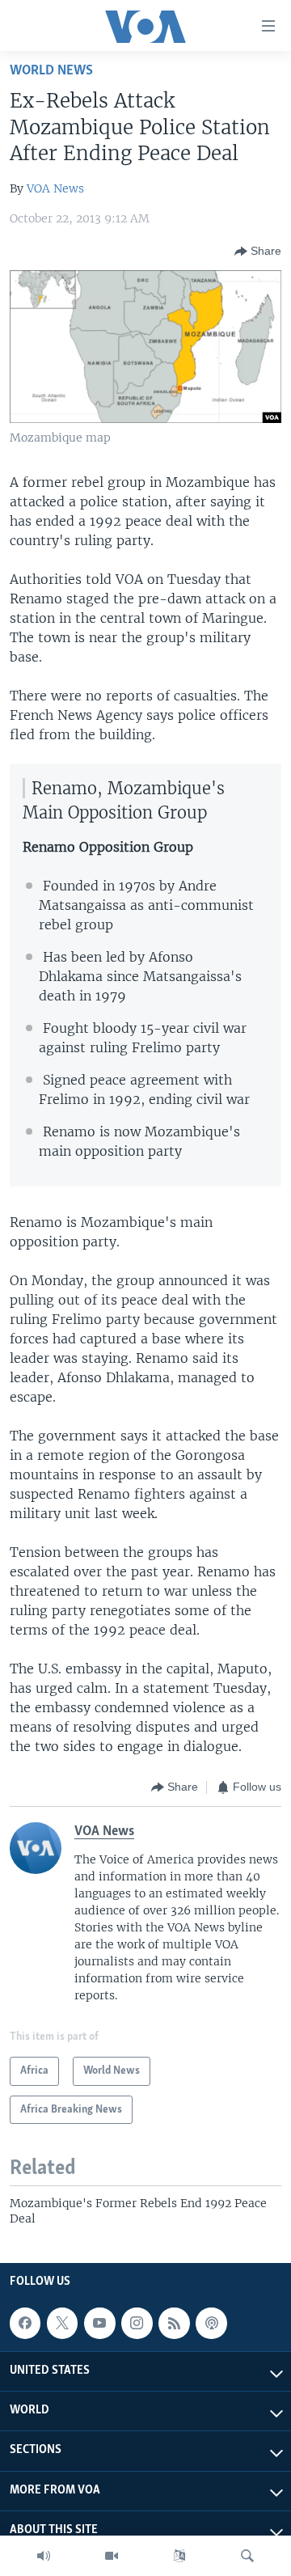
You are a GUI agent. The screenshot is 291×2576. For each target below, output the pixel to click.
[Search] (247, 2556)
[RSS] (174, 2323)
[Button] (258, 252)
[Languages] (179, 2556)
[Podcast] (211, 2323)
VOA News (55, 188)
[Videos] (112, 2556)
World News (51, 71)
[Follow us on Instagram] (137, 2323)
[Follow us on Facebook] (25, 2323)
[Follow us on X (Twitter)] (62, 2323)
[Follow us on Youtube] (99, 2323)
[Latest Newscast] (44, 2556)
